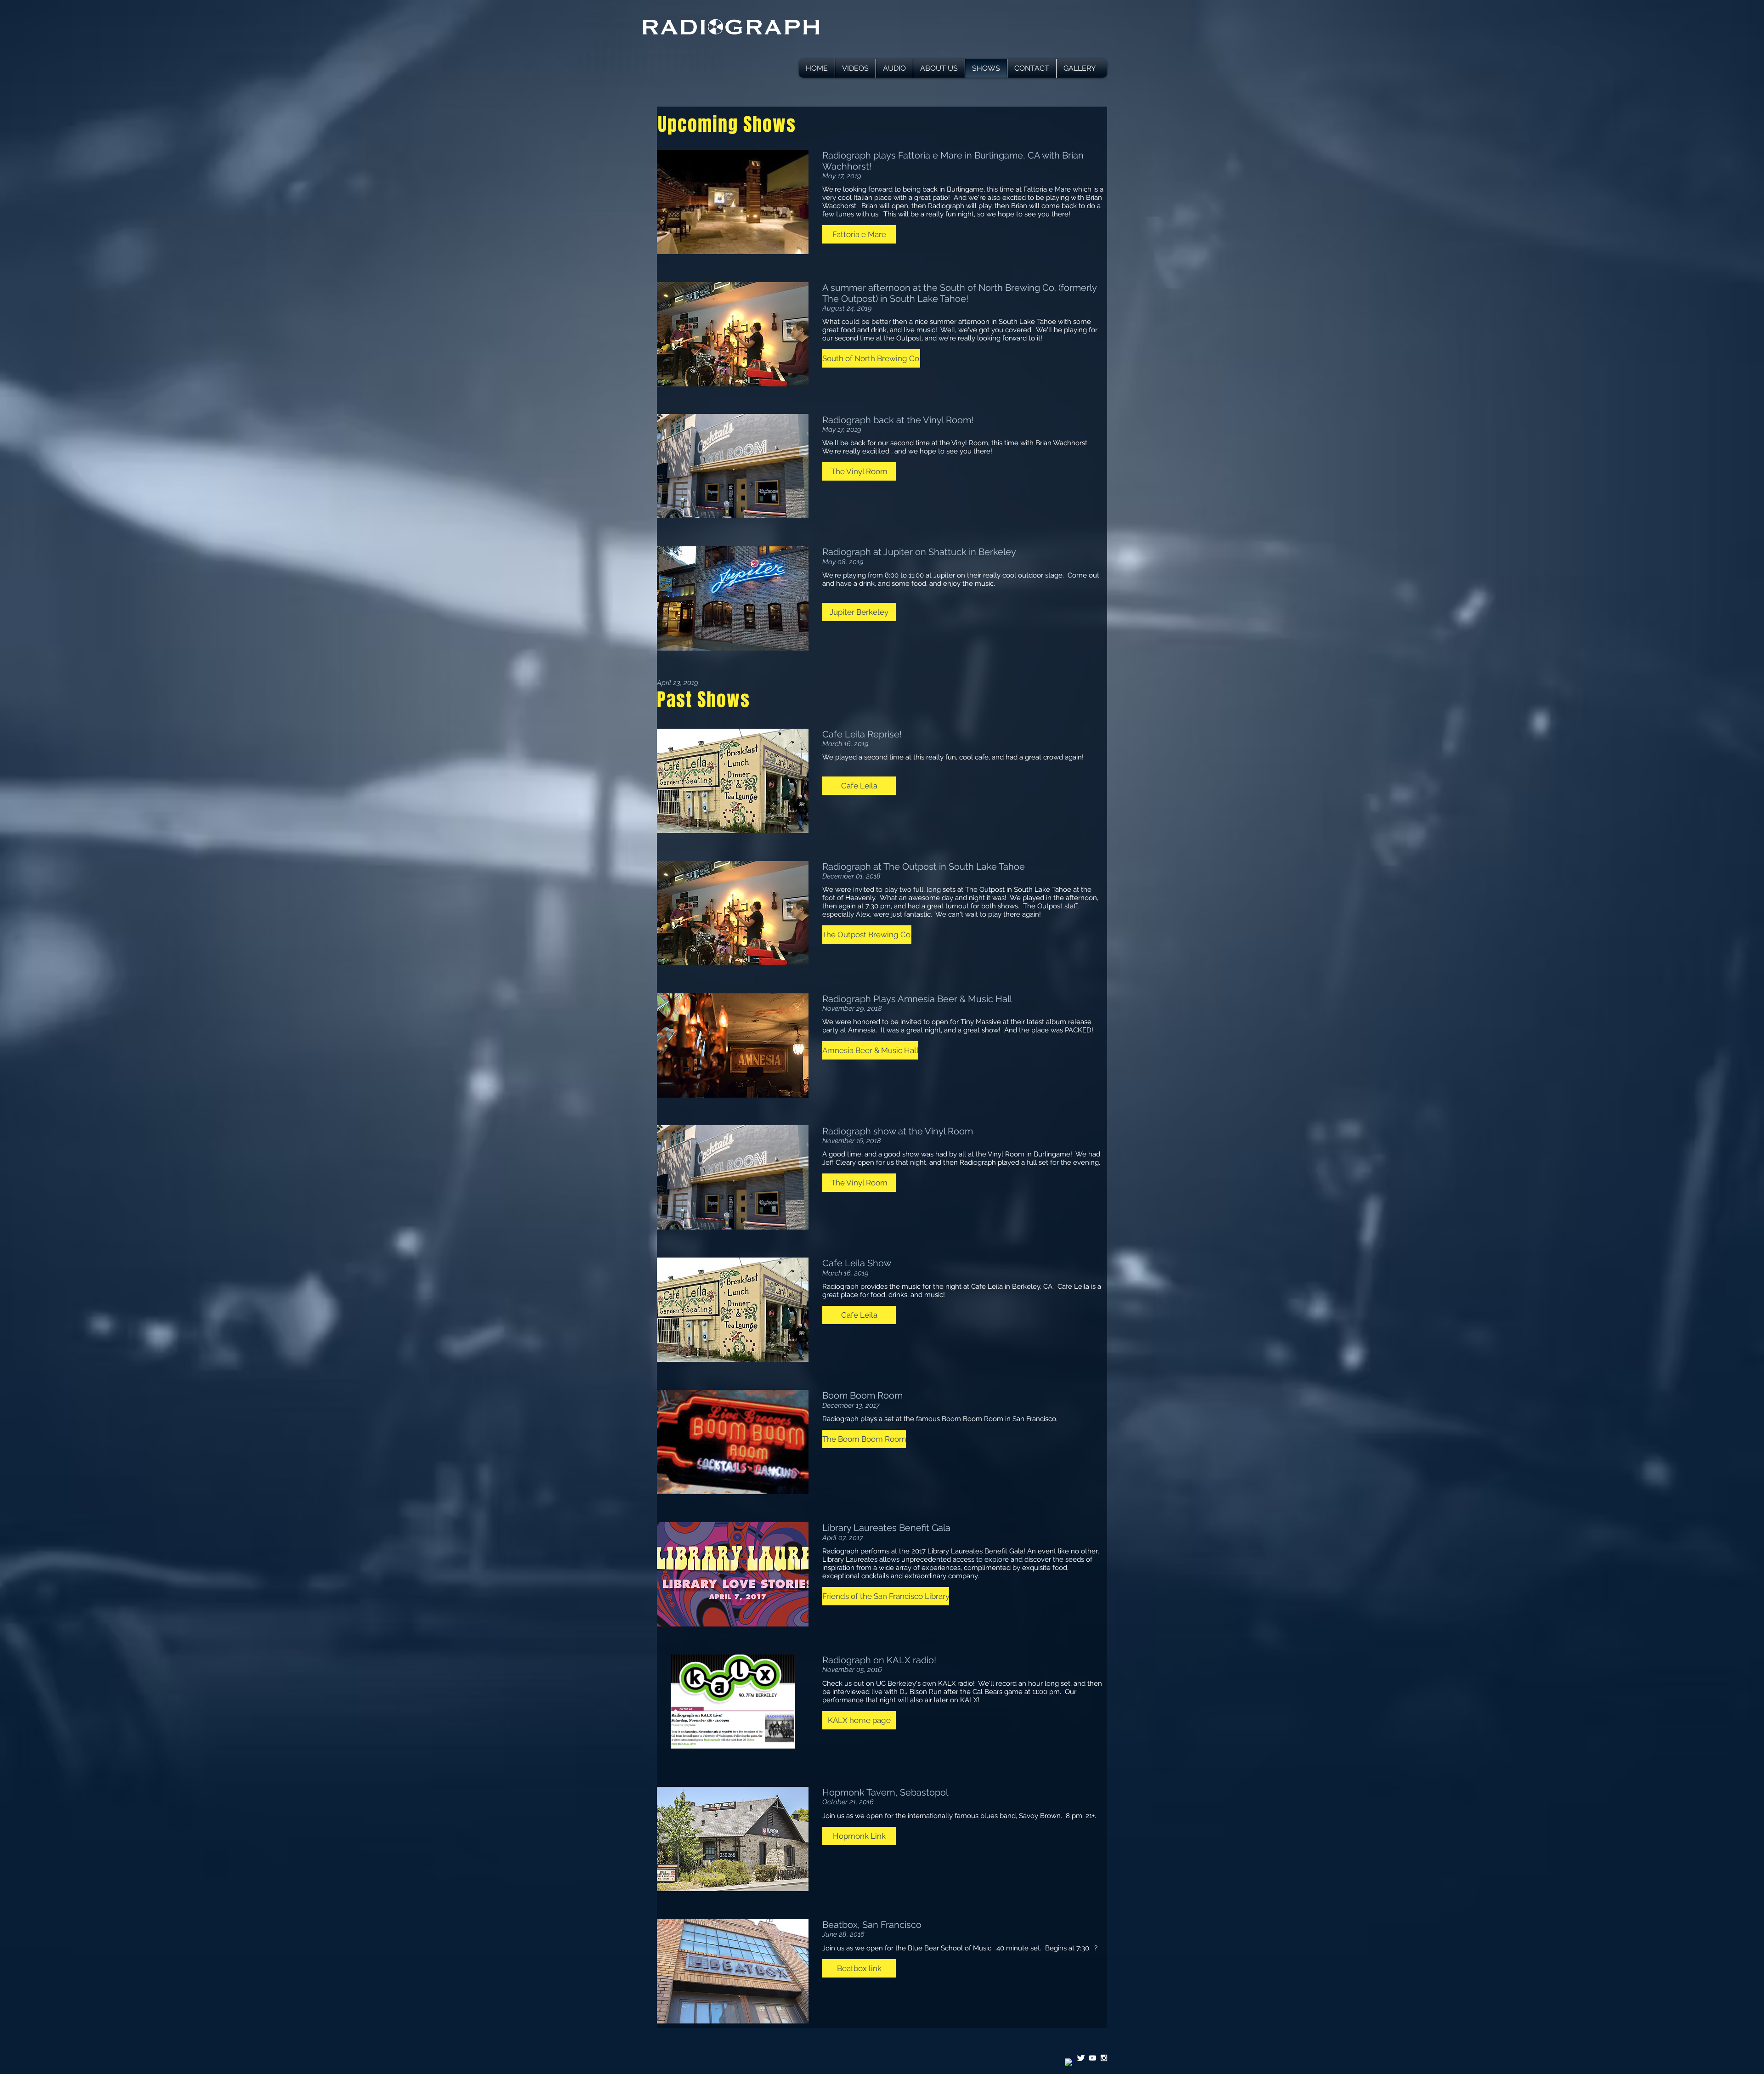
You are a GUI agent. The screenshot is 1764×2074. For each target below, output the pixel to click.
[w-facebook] (1069, 2063)
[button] (859, 234)
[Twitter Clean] (1081, 2058)
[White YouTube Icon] (1092, 2058)
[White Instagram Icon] (1104, 2058)
